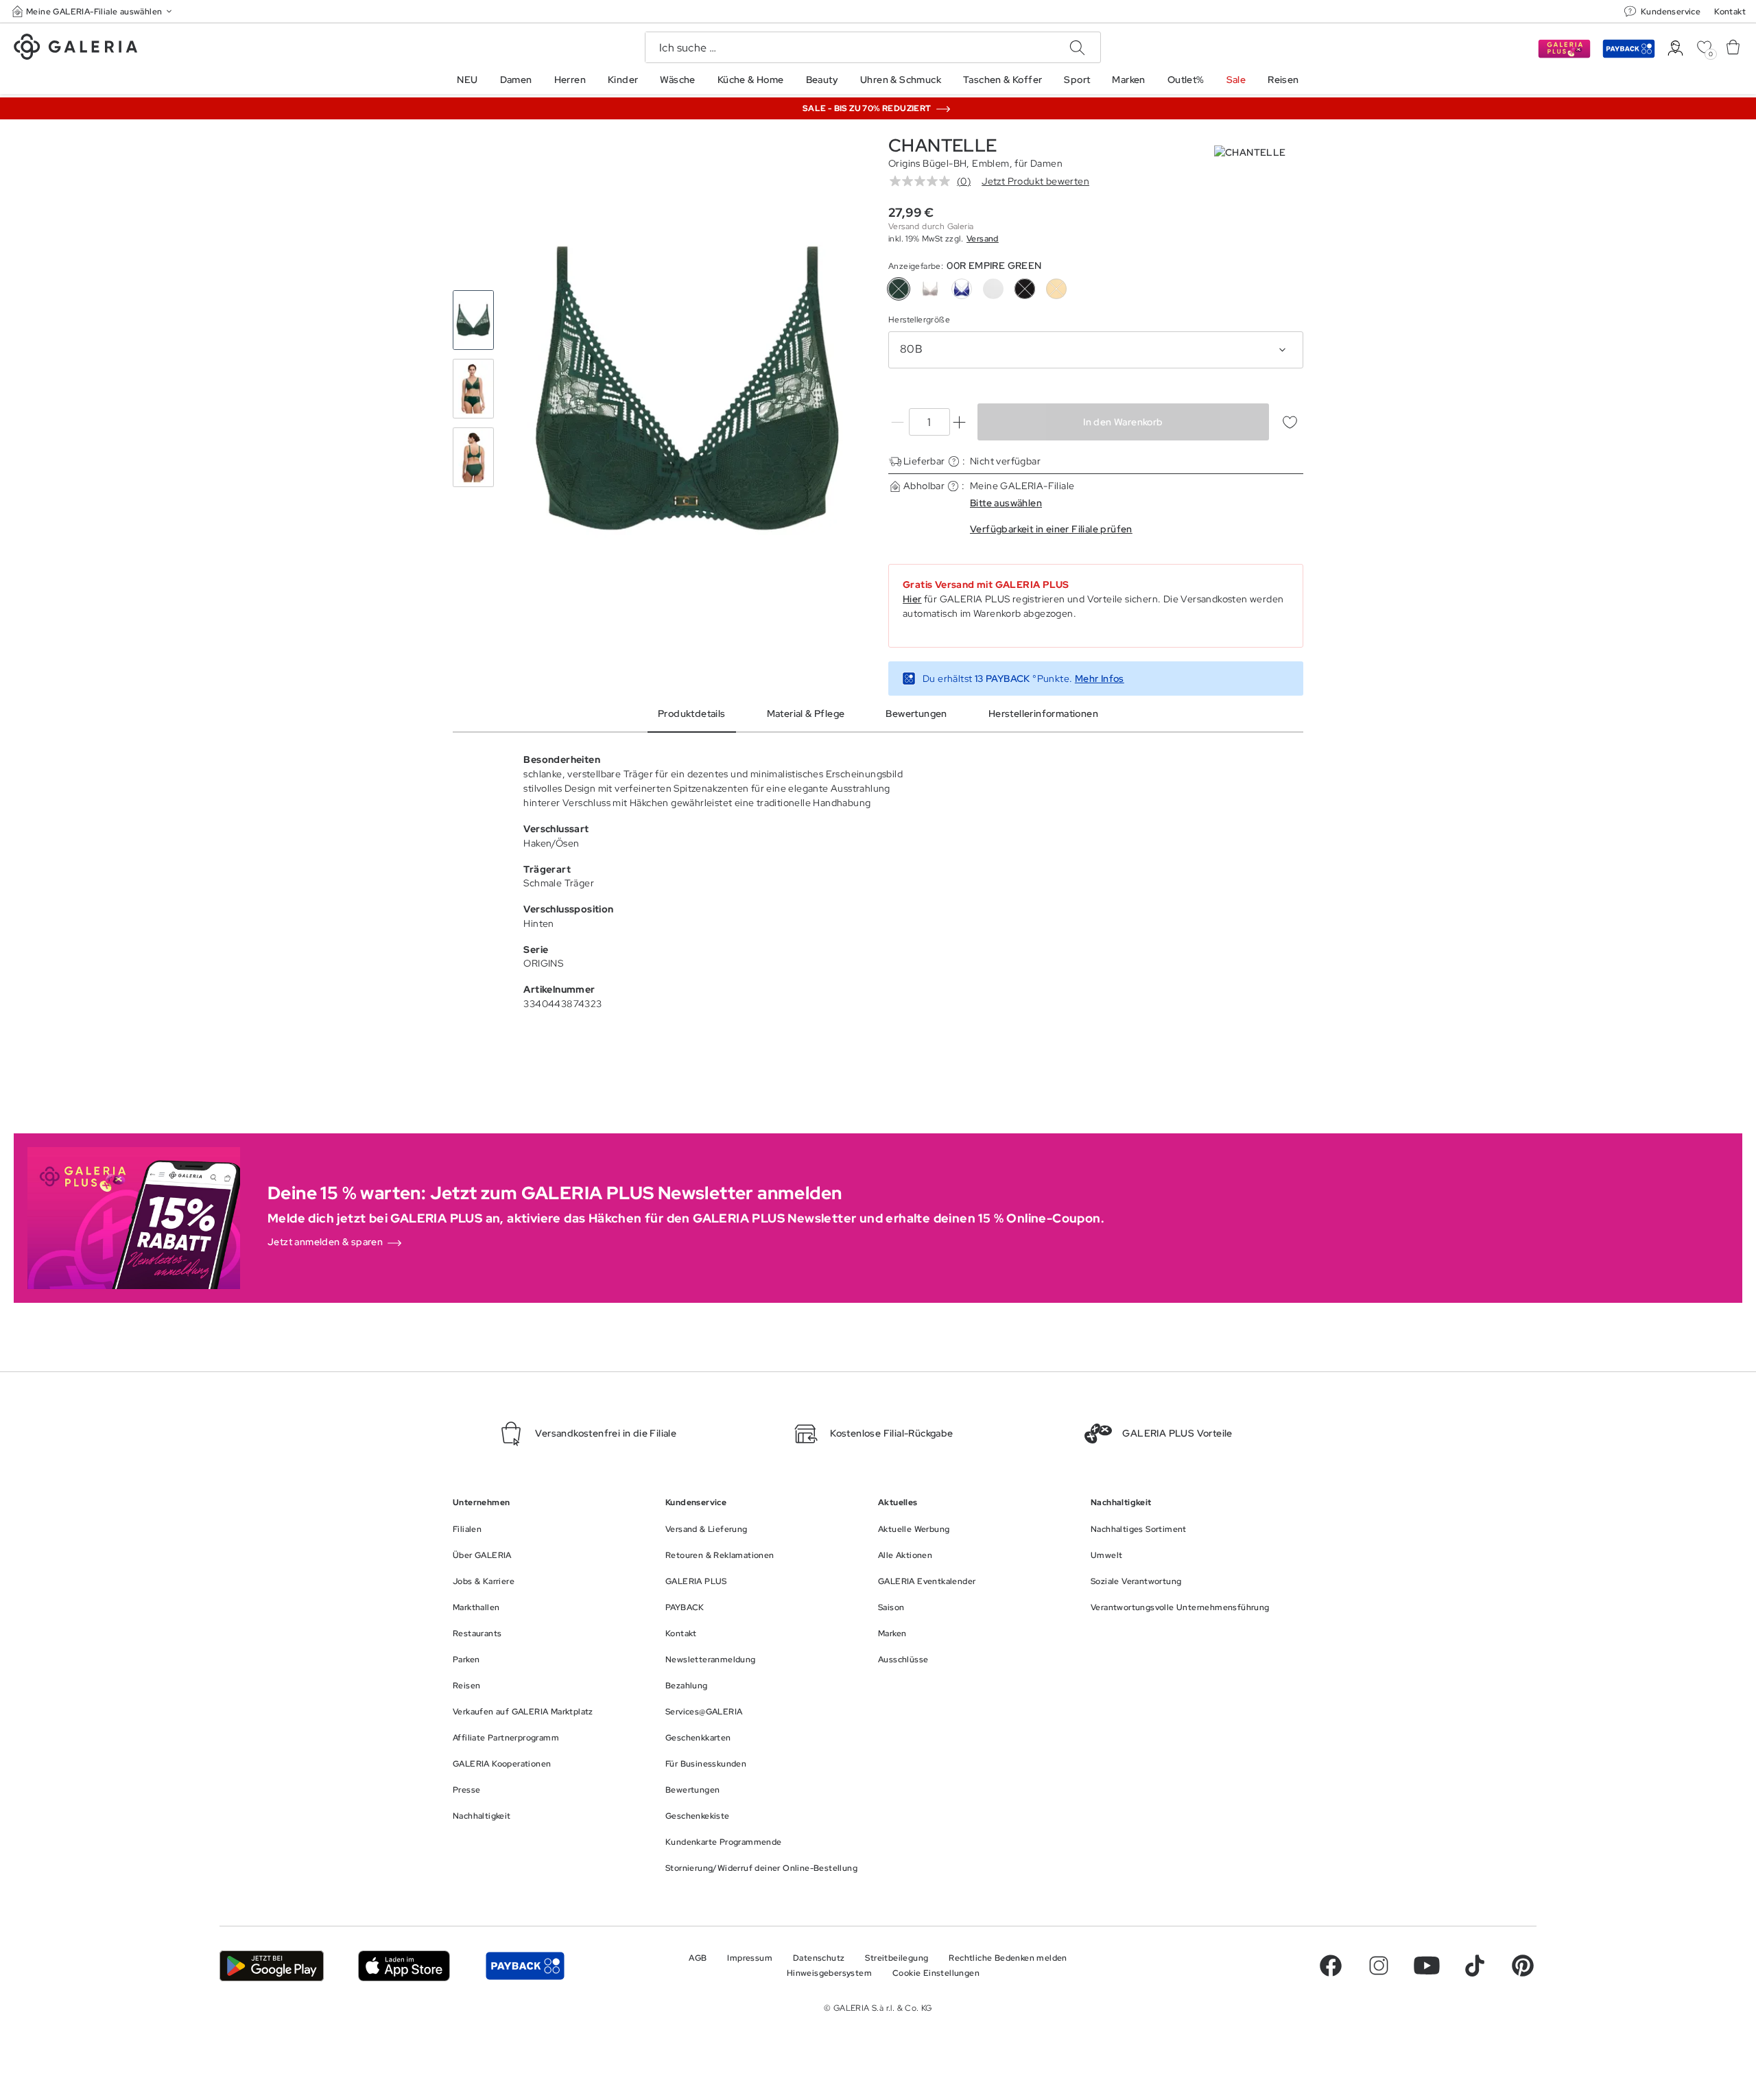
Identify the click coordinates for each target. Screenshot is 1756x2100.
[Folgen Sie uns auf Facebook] (1331, 1966)
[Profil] (1675, 48)
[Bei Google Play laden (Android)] (272, 1966)
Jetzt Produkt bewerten (1035, 181)
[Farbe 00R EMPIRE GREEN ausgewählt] (899, 289)
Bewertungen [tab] (916, 713)
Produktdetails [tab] (692, 713)
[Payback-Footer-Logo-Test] (525, 1966)
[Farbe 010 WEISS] (993, 289)
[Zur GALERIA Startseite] (75, 49)
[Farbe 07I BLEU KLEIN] (962, 289)
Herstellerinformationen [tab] (1043, 713)
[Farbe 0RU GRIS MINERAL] (930, 289)
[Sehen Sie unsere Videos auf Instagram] (1379, 1966)
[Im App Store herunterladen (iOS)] (404, 1966)
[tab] (688, 389)
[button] (93, 11)
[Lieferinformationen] (954, 461)
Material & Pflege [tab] (806, 713)
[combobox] (1096, 350)
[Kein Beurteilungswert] (923, 181)
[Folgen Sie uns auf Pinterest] (1523, 1966)
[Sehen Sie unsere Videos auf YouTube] (1427, 1966)
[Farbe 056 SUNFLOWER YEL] (1056, 289)
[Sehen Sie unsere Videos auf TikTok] (1475, 1966)
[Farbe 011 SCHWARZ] (1025, 289)
